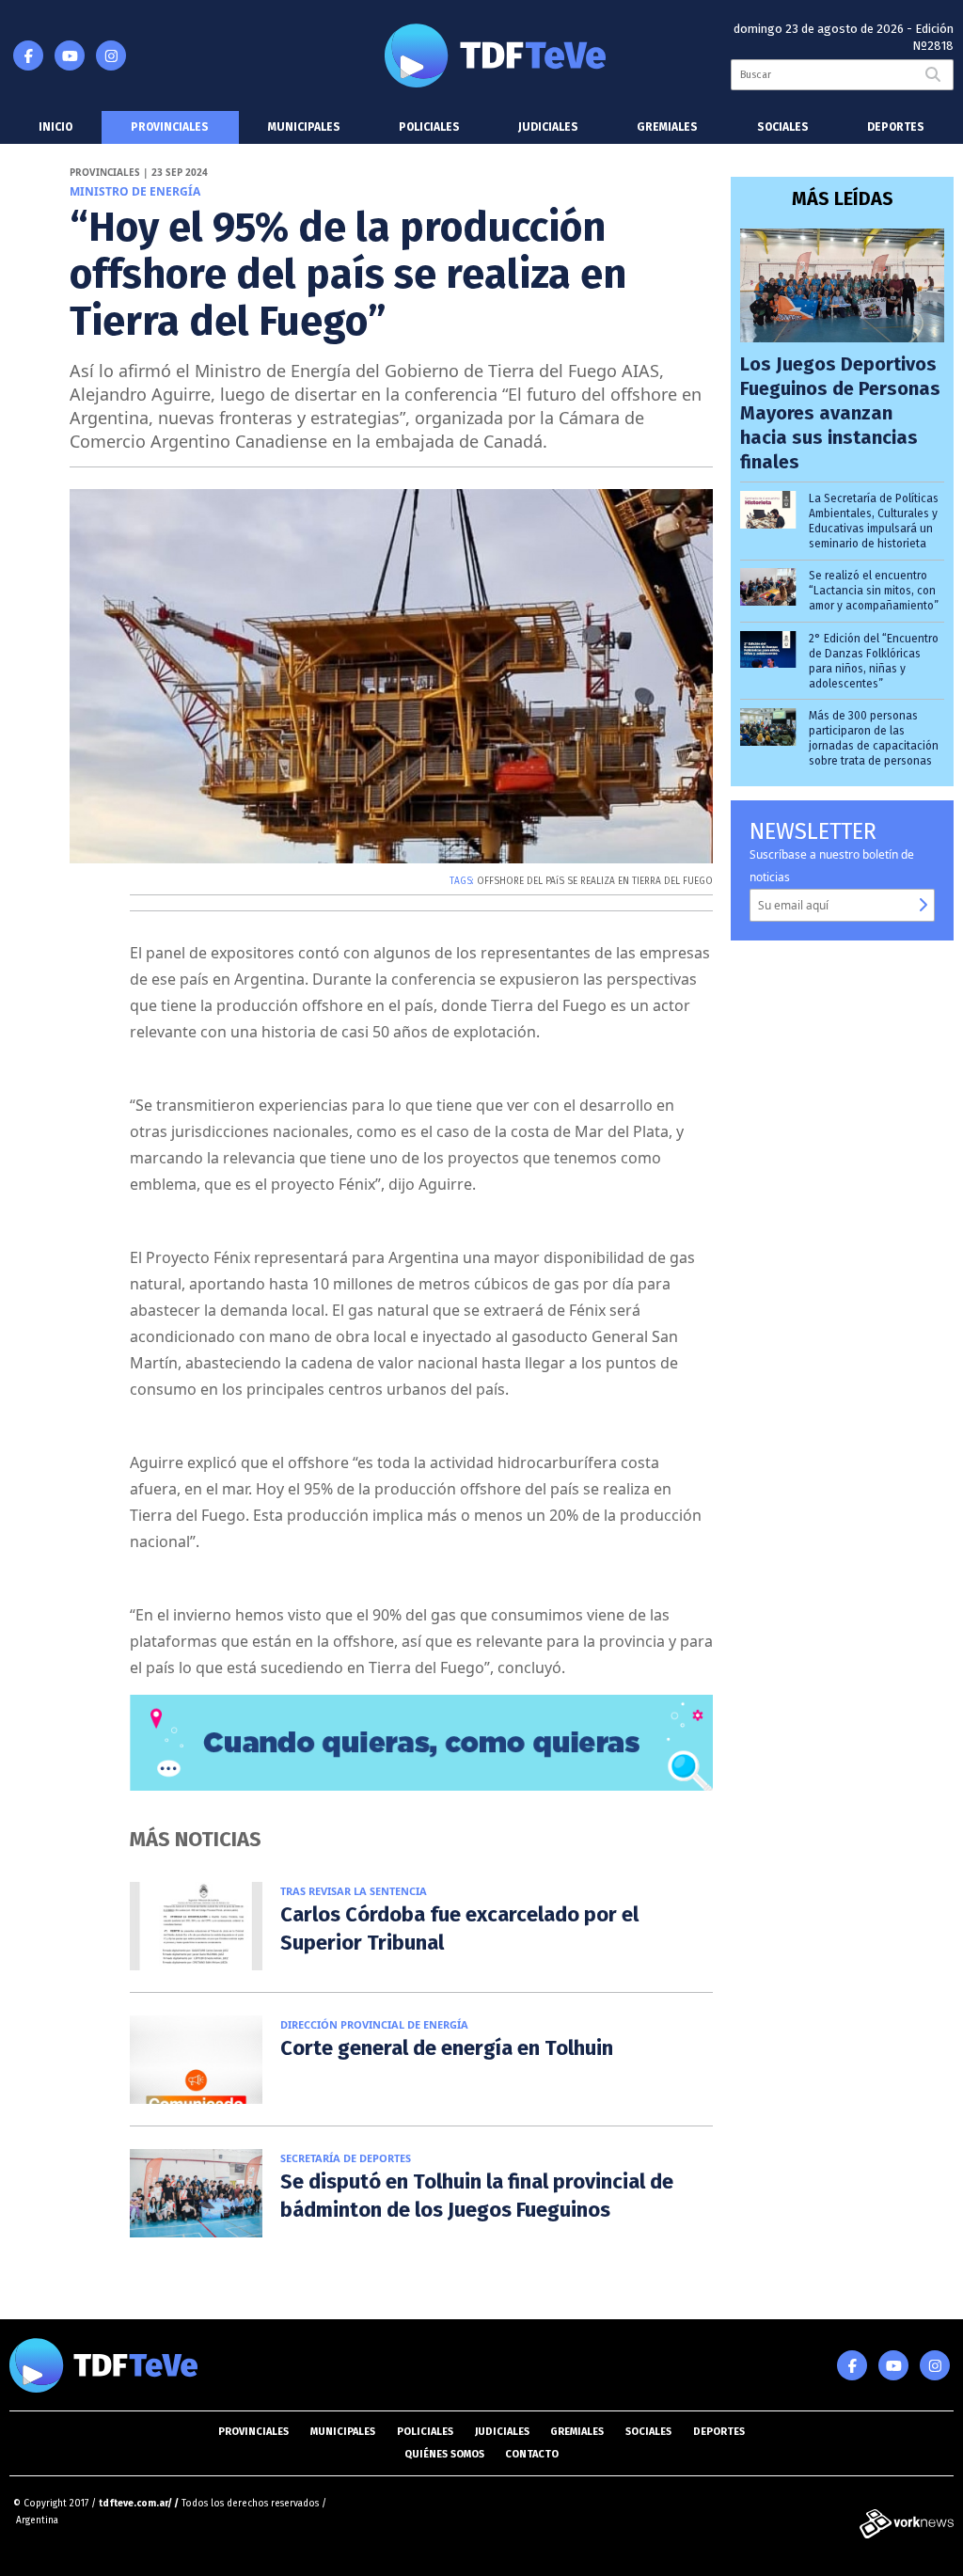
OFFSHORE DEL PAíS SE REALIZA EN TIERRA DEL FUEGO (595, 881)
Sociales (783, 127)
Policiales (429, 127)
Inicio (55, 127)
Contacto (532, 2454)
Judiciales (548, 127)
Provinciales (170, 127)
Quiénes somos (444, 2454)
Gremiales (667, 127)
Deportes (896, 127)
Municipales (304, 127)
